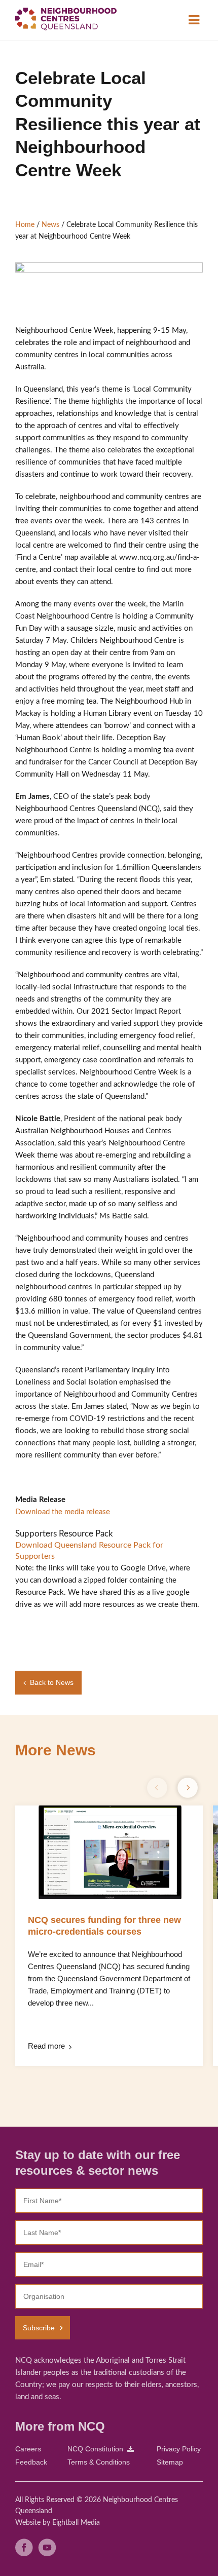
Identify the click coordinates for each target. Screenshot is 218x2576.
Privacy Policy (179, 2449)
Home (25, 225)
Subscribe (39, 2328)
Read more (46, 2046)
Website (28, 2523)
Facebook (24, 2547)
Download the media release (63, 1512)
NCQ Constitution (95, 2449)
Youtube (47, 2547)
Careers (28, 2449)
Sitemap (170, 2462)
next (188, 1788)
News (50, 225)
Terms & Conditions (99, 2462)
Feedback (31, 2462)
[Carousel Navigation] (172, 1788)
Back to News (52, 1682)
